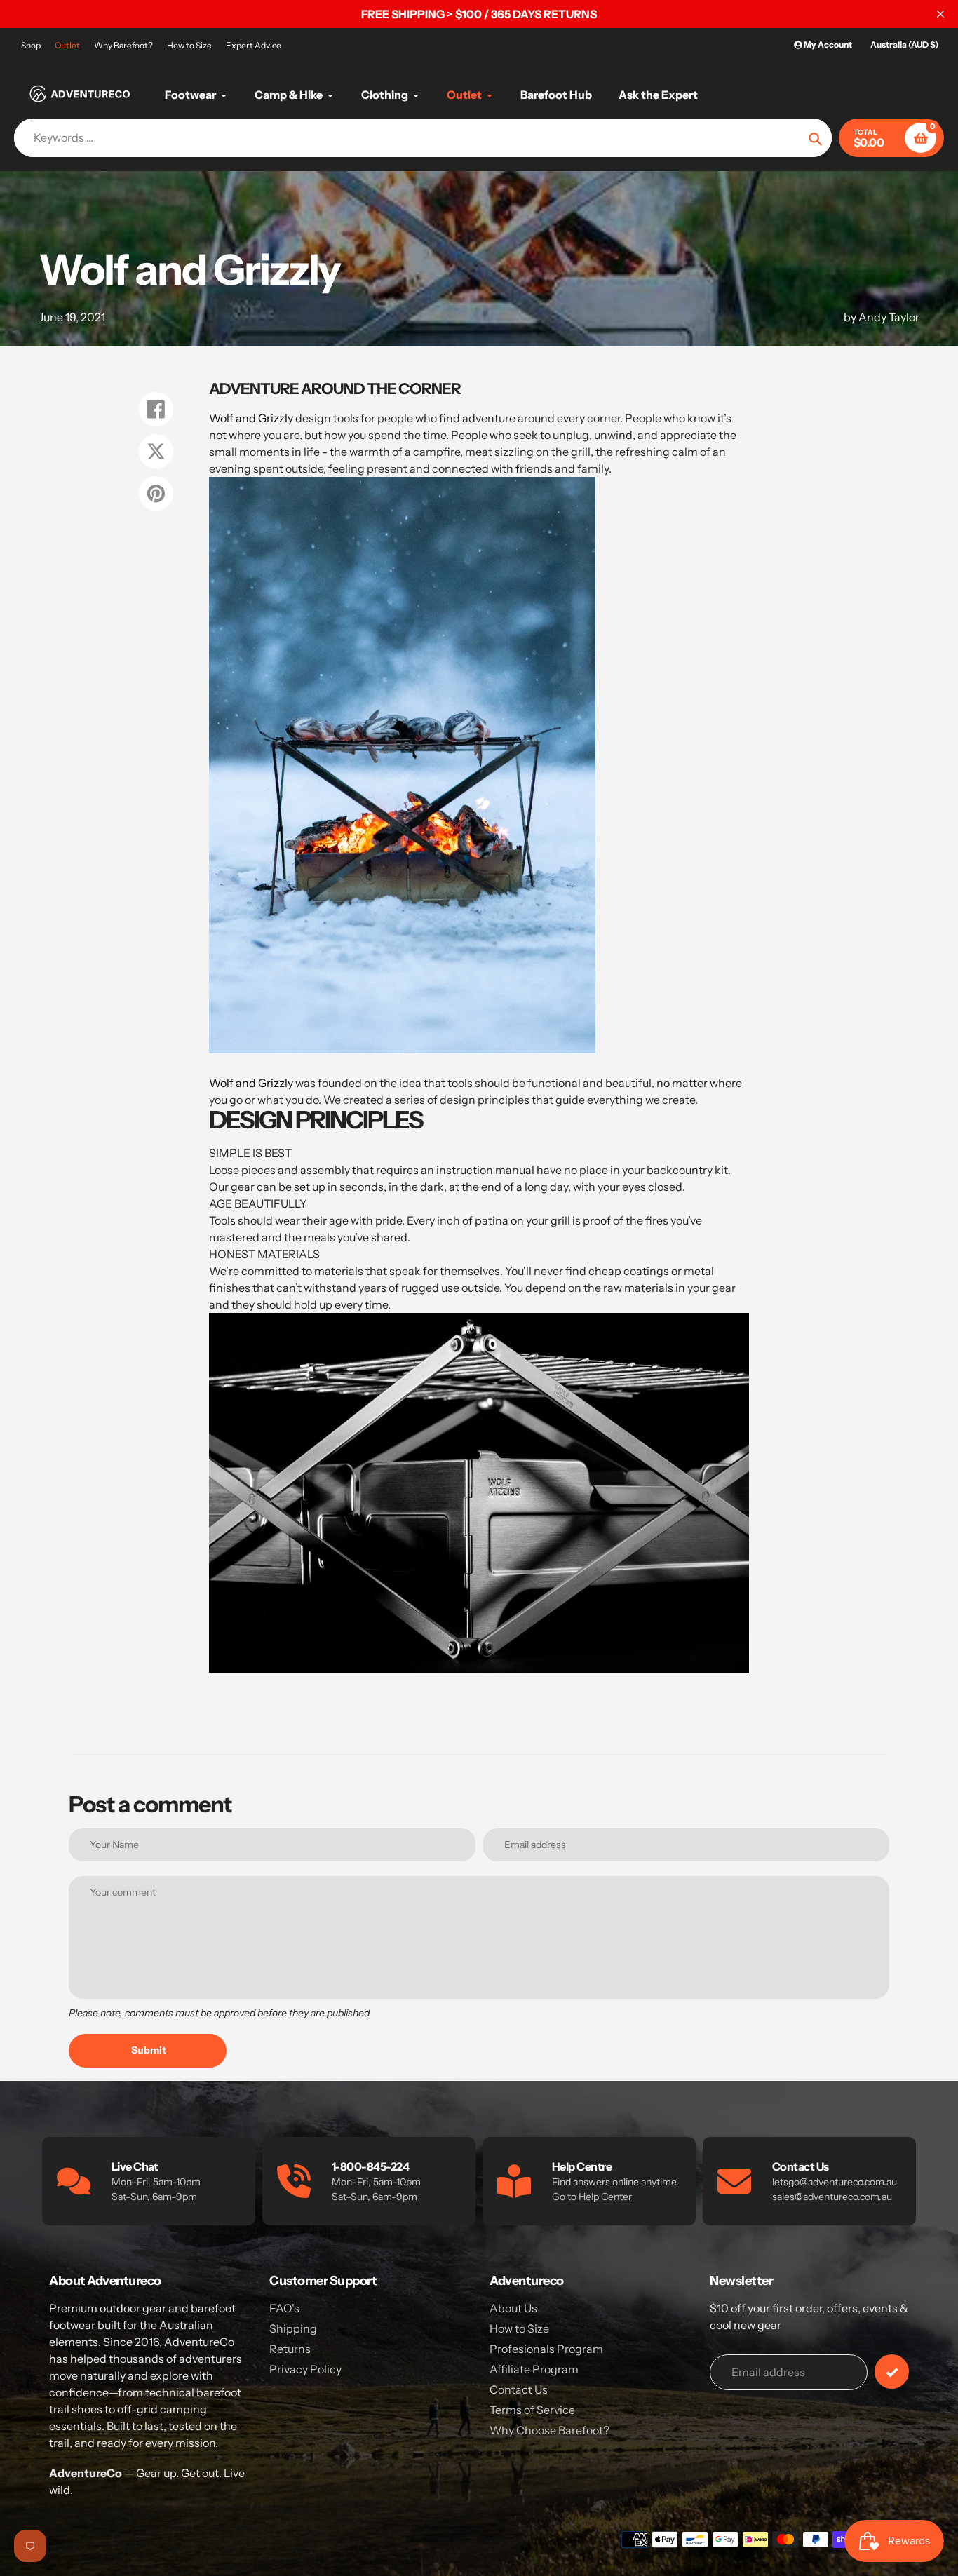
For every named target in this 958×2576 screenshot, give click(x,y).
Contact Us (519, 2389)
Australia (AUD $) (904, 45)
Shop (31, 45)
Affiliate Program (534, 2369)
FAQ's (284, 2308)
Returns (290, 2349)
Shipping (293, 2328)
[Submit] (892, 2372)
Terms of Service (532, 2410)
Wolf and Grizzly (251, 418)
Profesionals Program (546, 2349)
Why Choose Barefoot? (549, 2430)
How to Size (189, 45)
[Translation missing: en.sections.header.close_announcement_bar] (940, 14)
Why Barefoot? (123, 45)
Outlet (67, 45)
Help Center (605, 2197)
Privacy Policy (305, 2369)
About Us (513, 2308)
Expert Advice (254, 45)
